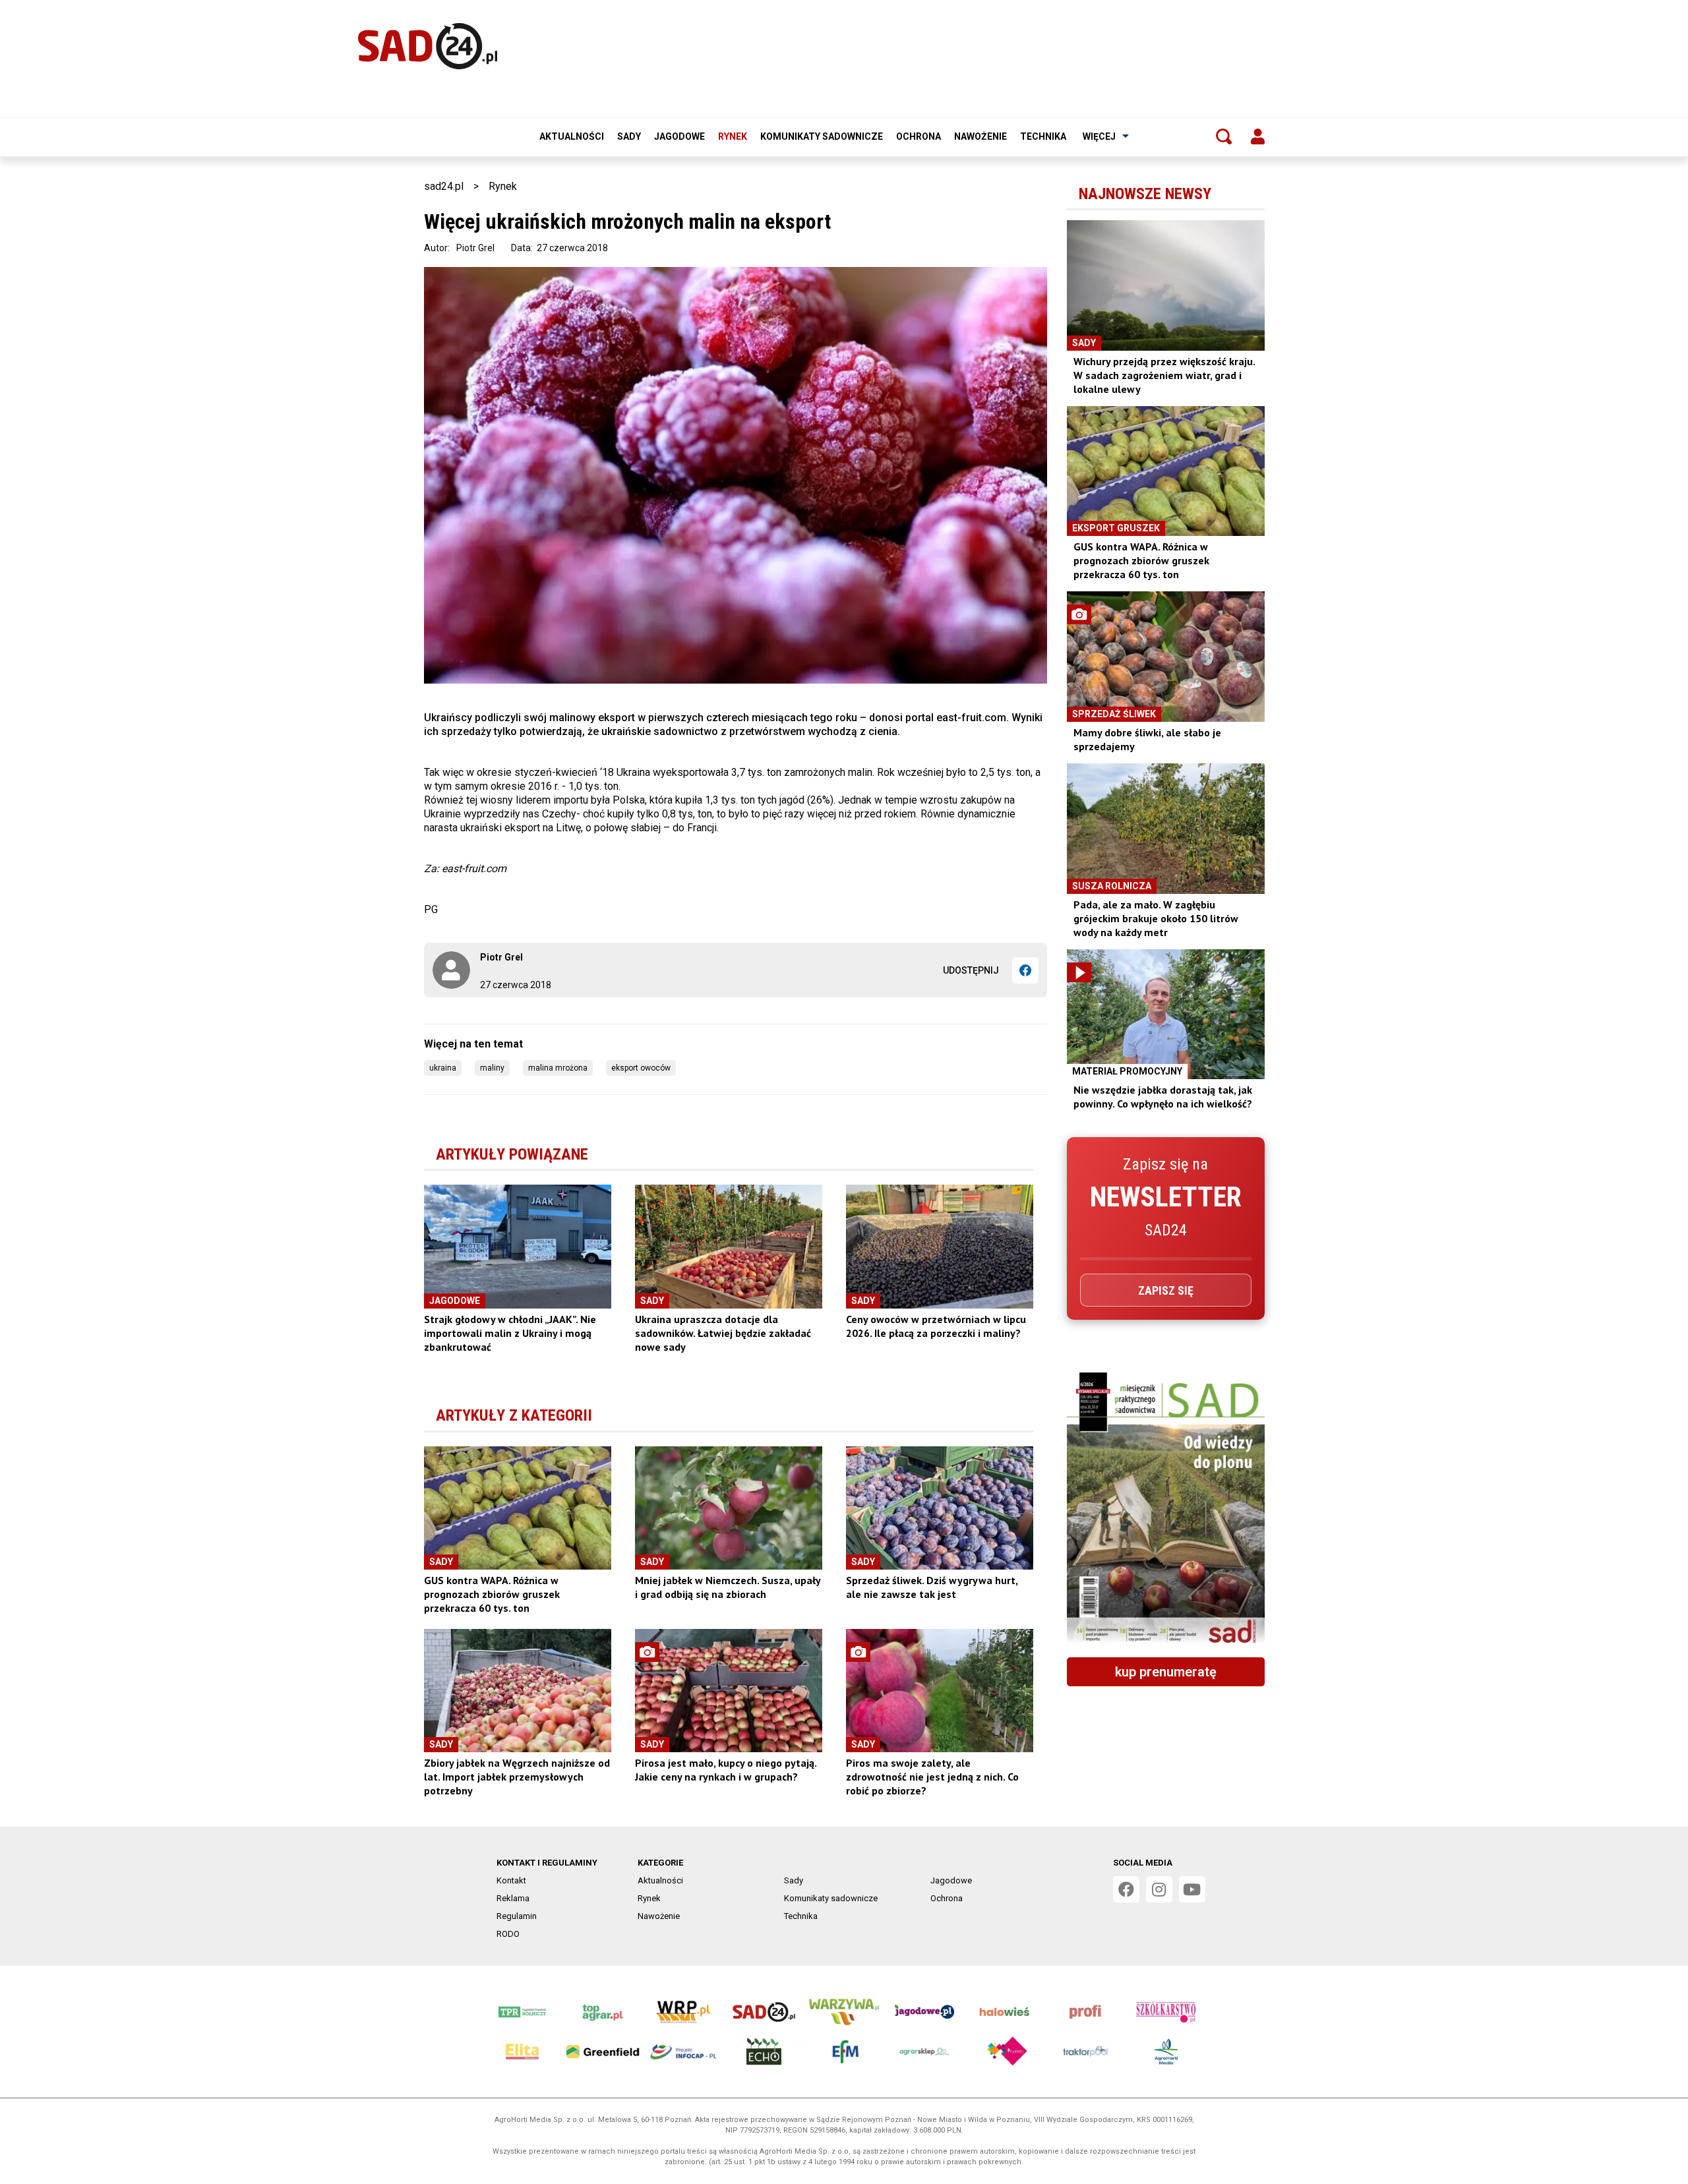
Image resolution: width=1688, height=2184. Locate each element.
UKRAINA (443, 1068)
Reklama (513, 1898)
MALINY (492, 1068)
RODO (508, 1934)
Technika (1043, 136)
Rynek (733, 136)
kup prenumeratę (1166, 1672)
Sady (629, 136)
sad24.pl (444, 186)
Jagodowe (679, 136)
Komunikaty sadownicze (822, 136)
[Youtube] (1192, 1889)
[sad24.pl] (428, 46)
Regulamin (517, 1916)
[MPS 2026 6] (1166, 1510)
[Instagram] (1159, 1889)
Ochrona (919, 136)
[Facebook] (1025, 970)
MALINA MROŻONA (558, 1068)
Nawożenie (980, 136)
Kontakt (511, 1880)
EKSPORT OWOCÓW (641, 1068)
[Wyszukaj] (1224, 136)
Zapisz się (1166, 1290)
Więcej (1099, 136)
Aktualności (572, 136)
